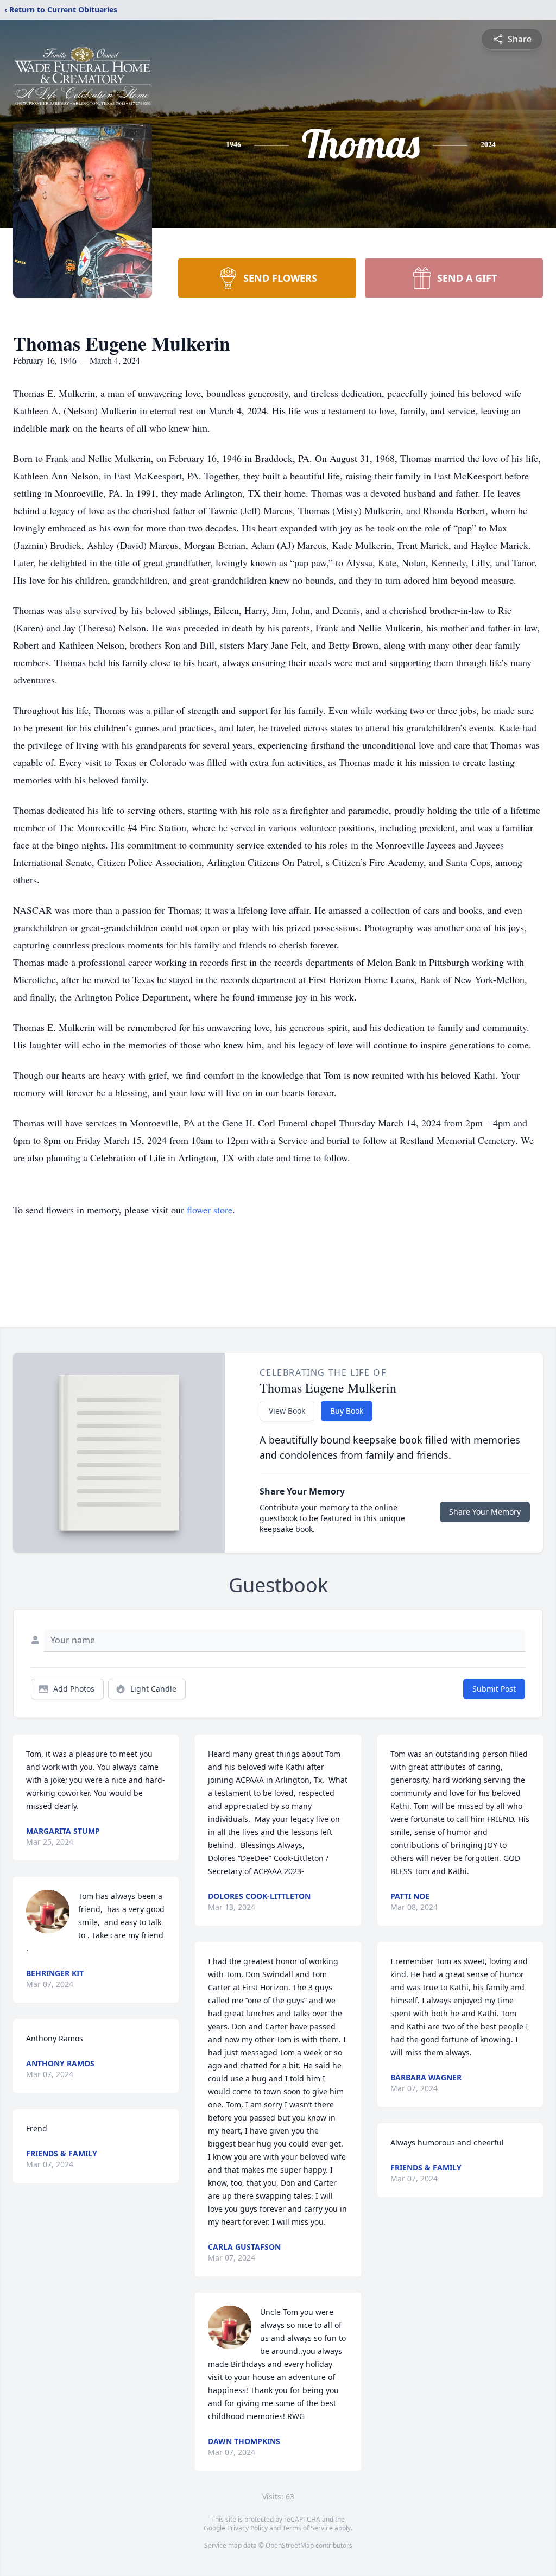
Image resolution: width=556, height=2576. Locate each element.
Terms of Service (308, 2528)
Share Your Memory (485, 1512)
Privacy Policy (247, 2528)
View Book (287, 1411)
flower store (210, 1210)
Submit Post (494, 1689)
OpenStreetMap (290, 2545)
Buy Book (347, 1411)
